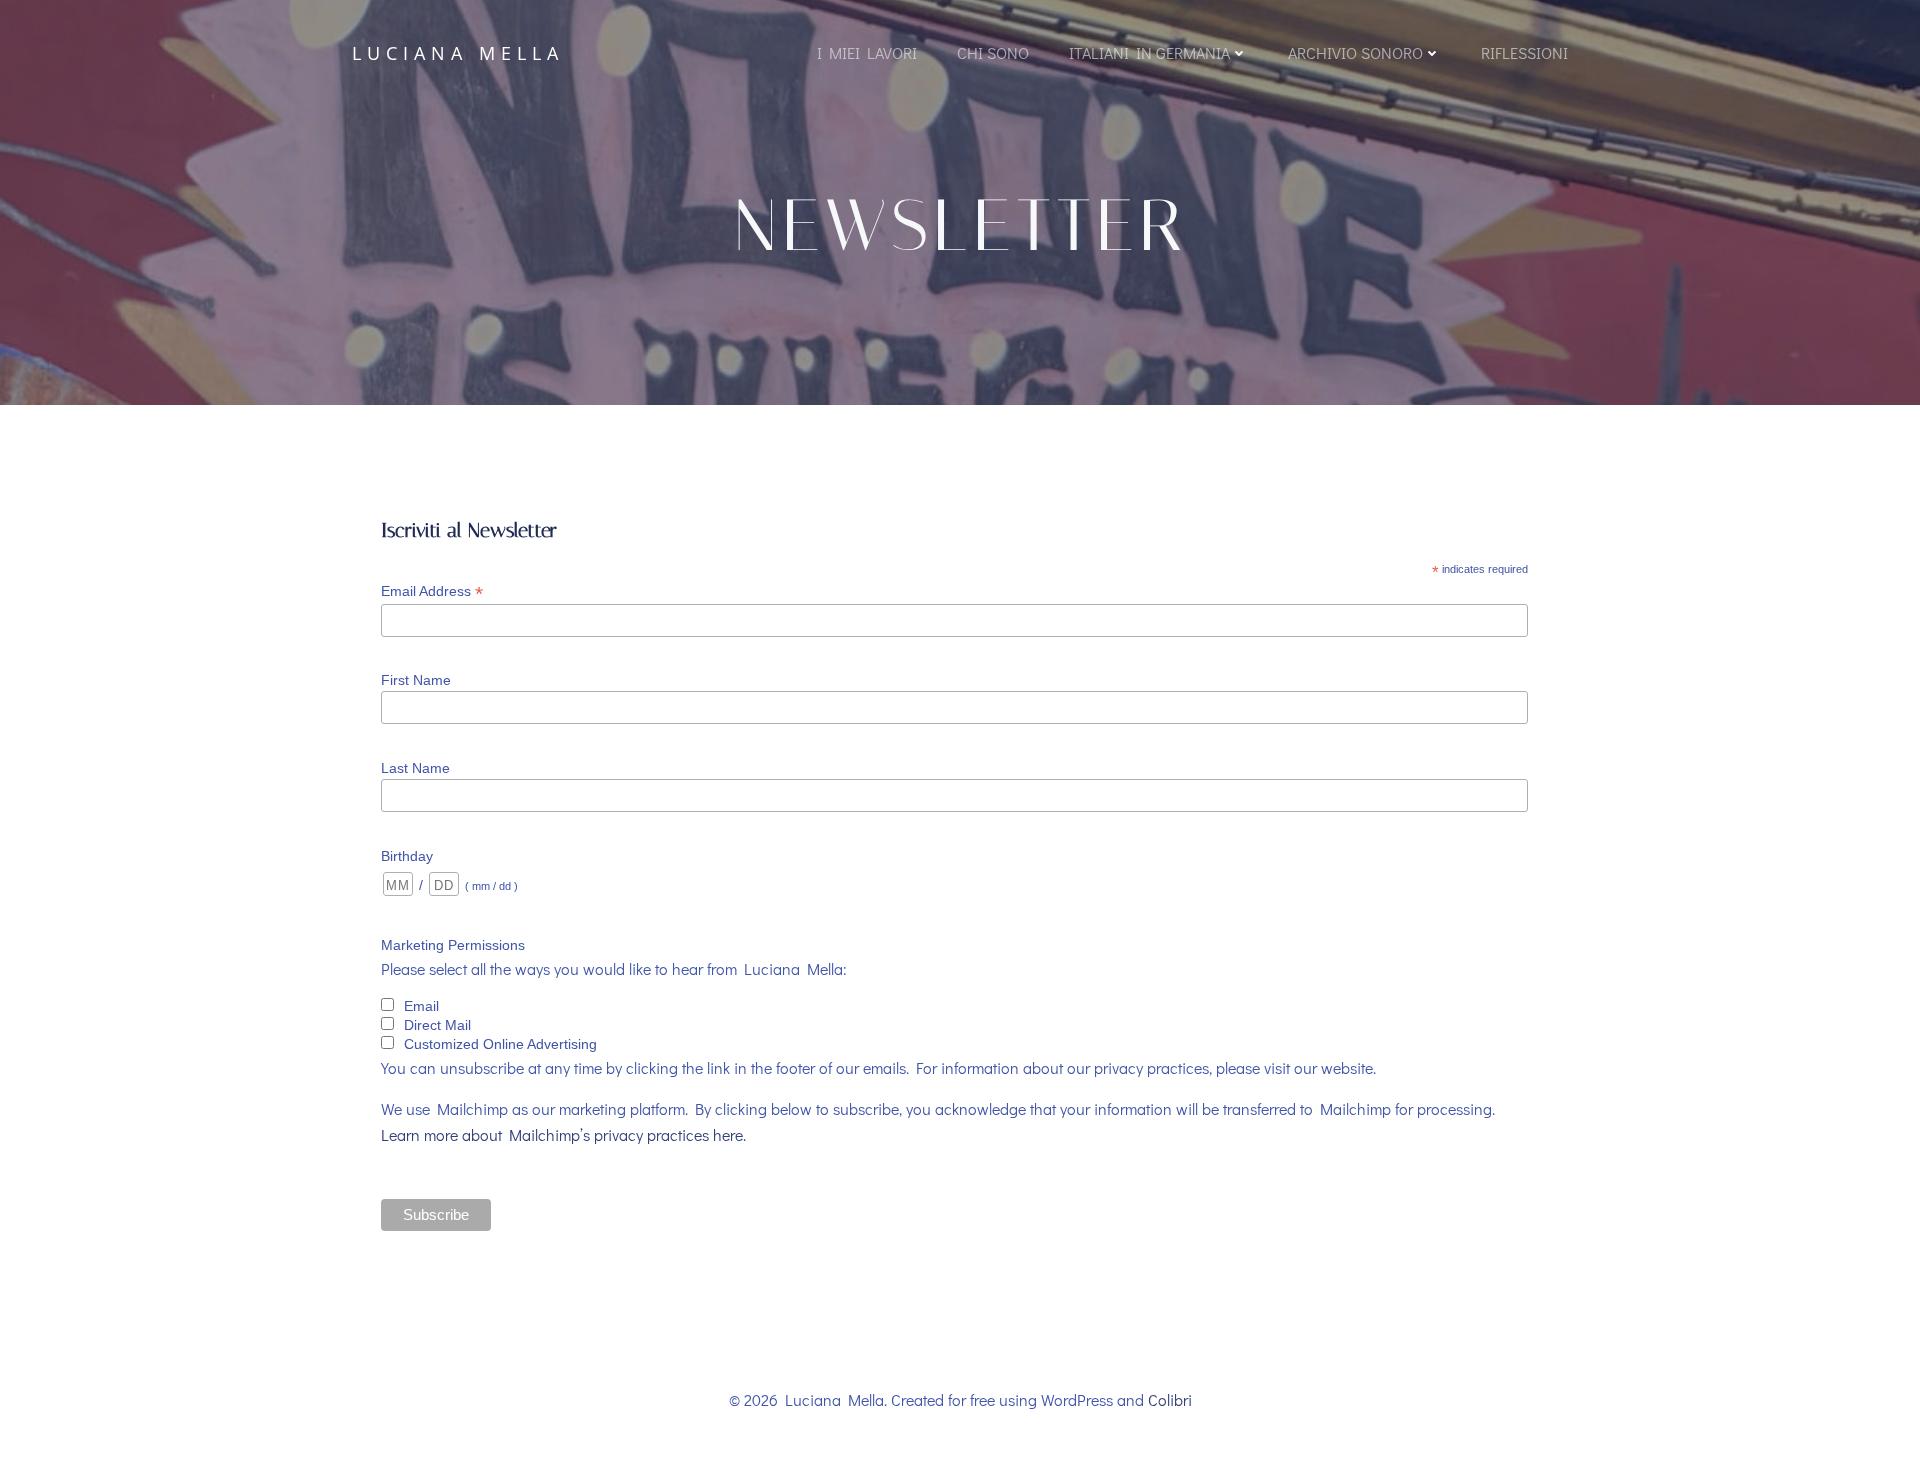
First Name (416, 680)
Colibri (1170, 1399)
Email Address (432, 591)
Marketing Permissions (453, 945)
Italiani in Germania (1149, 52)
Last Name (415, 768)
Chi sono (993, 52)
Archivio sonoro (1355, 52)
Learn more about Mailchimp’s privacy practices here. (563, 1134)
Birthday (407, 856)
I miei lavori (867, 52)
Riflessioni (1524, 52)
